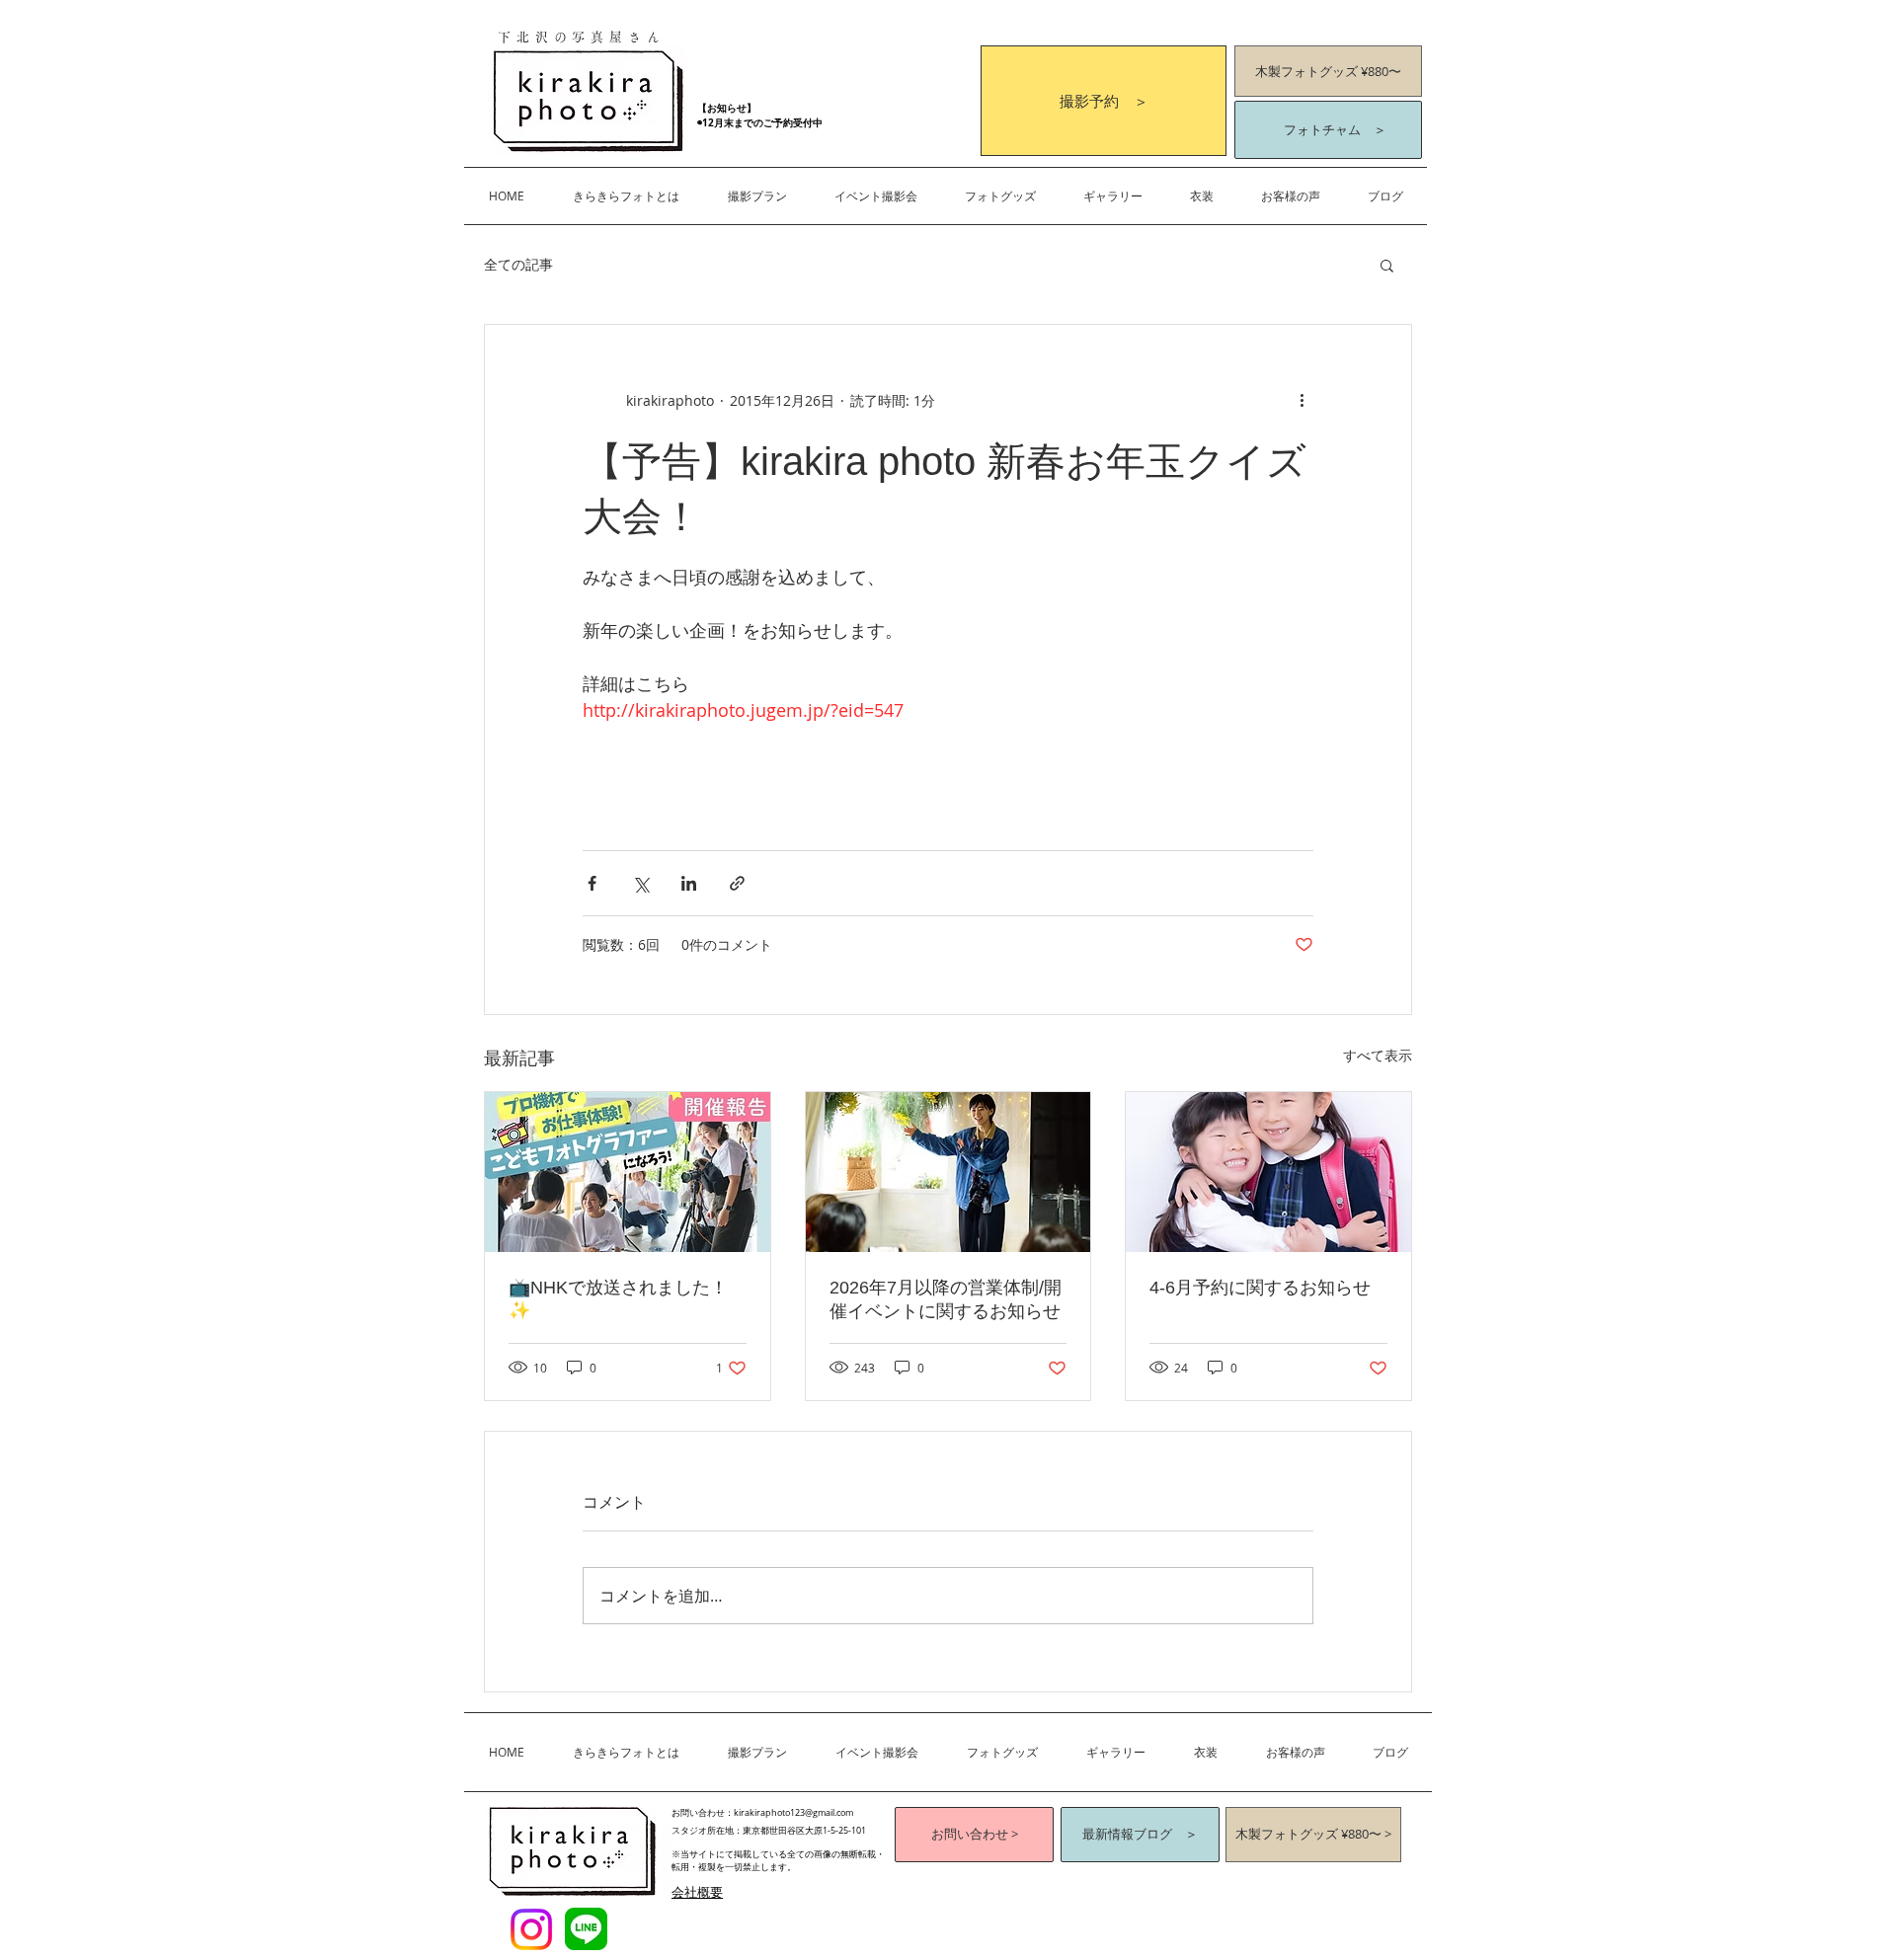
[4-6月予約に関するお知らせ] (1268, 1172)
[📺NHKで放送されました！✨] (628, 1172)
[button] (757, 196)
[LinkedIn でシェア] (689, 883)
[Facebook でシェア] (592, 883)
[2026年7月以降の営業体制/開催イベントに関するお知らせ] (948, 1172)
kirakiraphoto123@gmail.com (793, 1813)
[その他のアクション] (1302, 400)
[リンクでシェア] (737, 883)
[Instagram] (531, 1929)
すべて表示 (1378, 1055)
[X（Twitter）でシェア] (640, 883)
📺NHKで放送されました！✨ (618, 1299)
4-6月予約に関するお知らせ (1260, 1288)
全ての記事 (518, 264)
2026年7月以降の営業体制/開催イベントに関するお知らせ (946, 1299)
